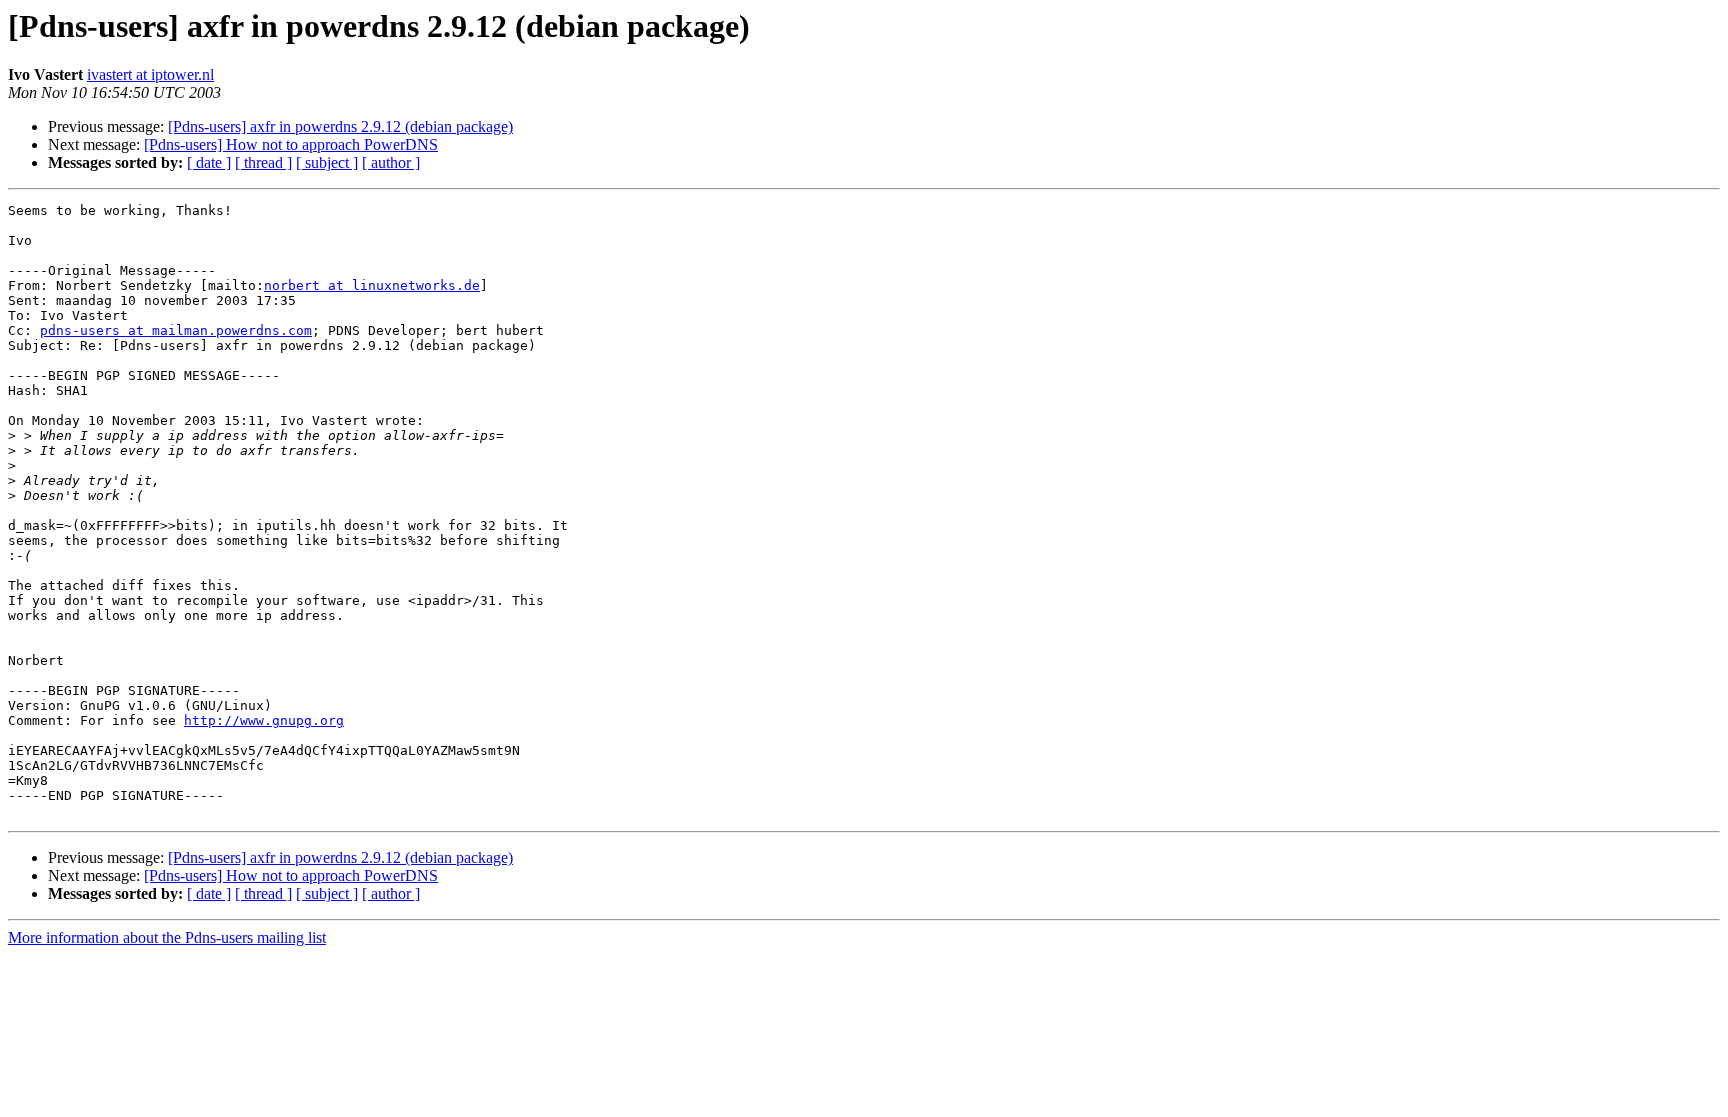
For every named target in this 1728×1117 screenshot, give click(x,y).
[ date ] (209, 162)
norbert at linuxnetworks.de (372, 285)
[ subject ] (327, 162)
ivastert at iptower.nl (150, 74)
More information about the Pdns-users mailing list (167, 937)
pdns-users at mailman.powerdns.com (176, 330)
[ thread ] (263, 162)
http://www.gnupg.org (264, 720)
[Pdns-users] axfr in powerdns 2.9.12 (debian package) (340, 126)
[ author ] (391, 162)
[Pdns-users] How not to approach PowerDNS (291, 144)
